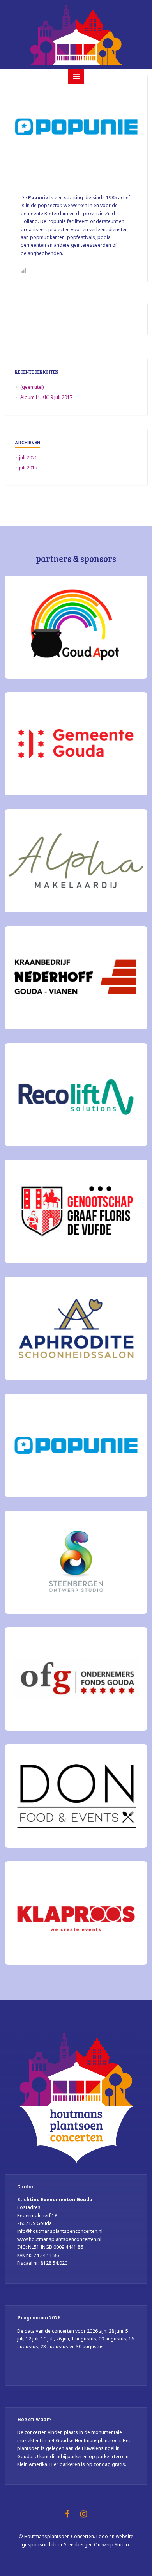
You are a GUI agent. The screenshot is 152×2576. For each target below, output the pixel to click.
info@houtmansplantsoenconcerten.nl (60, 2231)
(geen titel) (32, 387)
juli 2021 (28, 458)
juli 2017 (28, 468)
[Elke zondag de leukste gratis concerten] (76, 34)
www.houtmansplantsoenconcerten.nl (59, 2239)
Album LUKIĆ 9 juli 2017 (46, 397)
